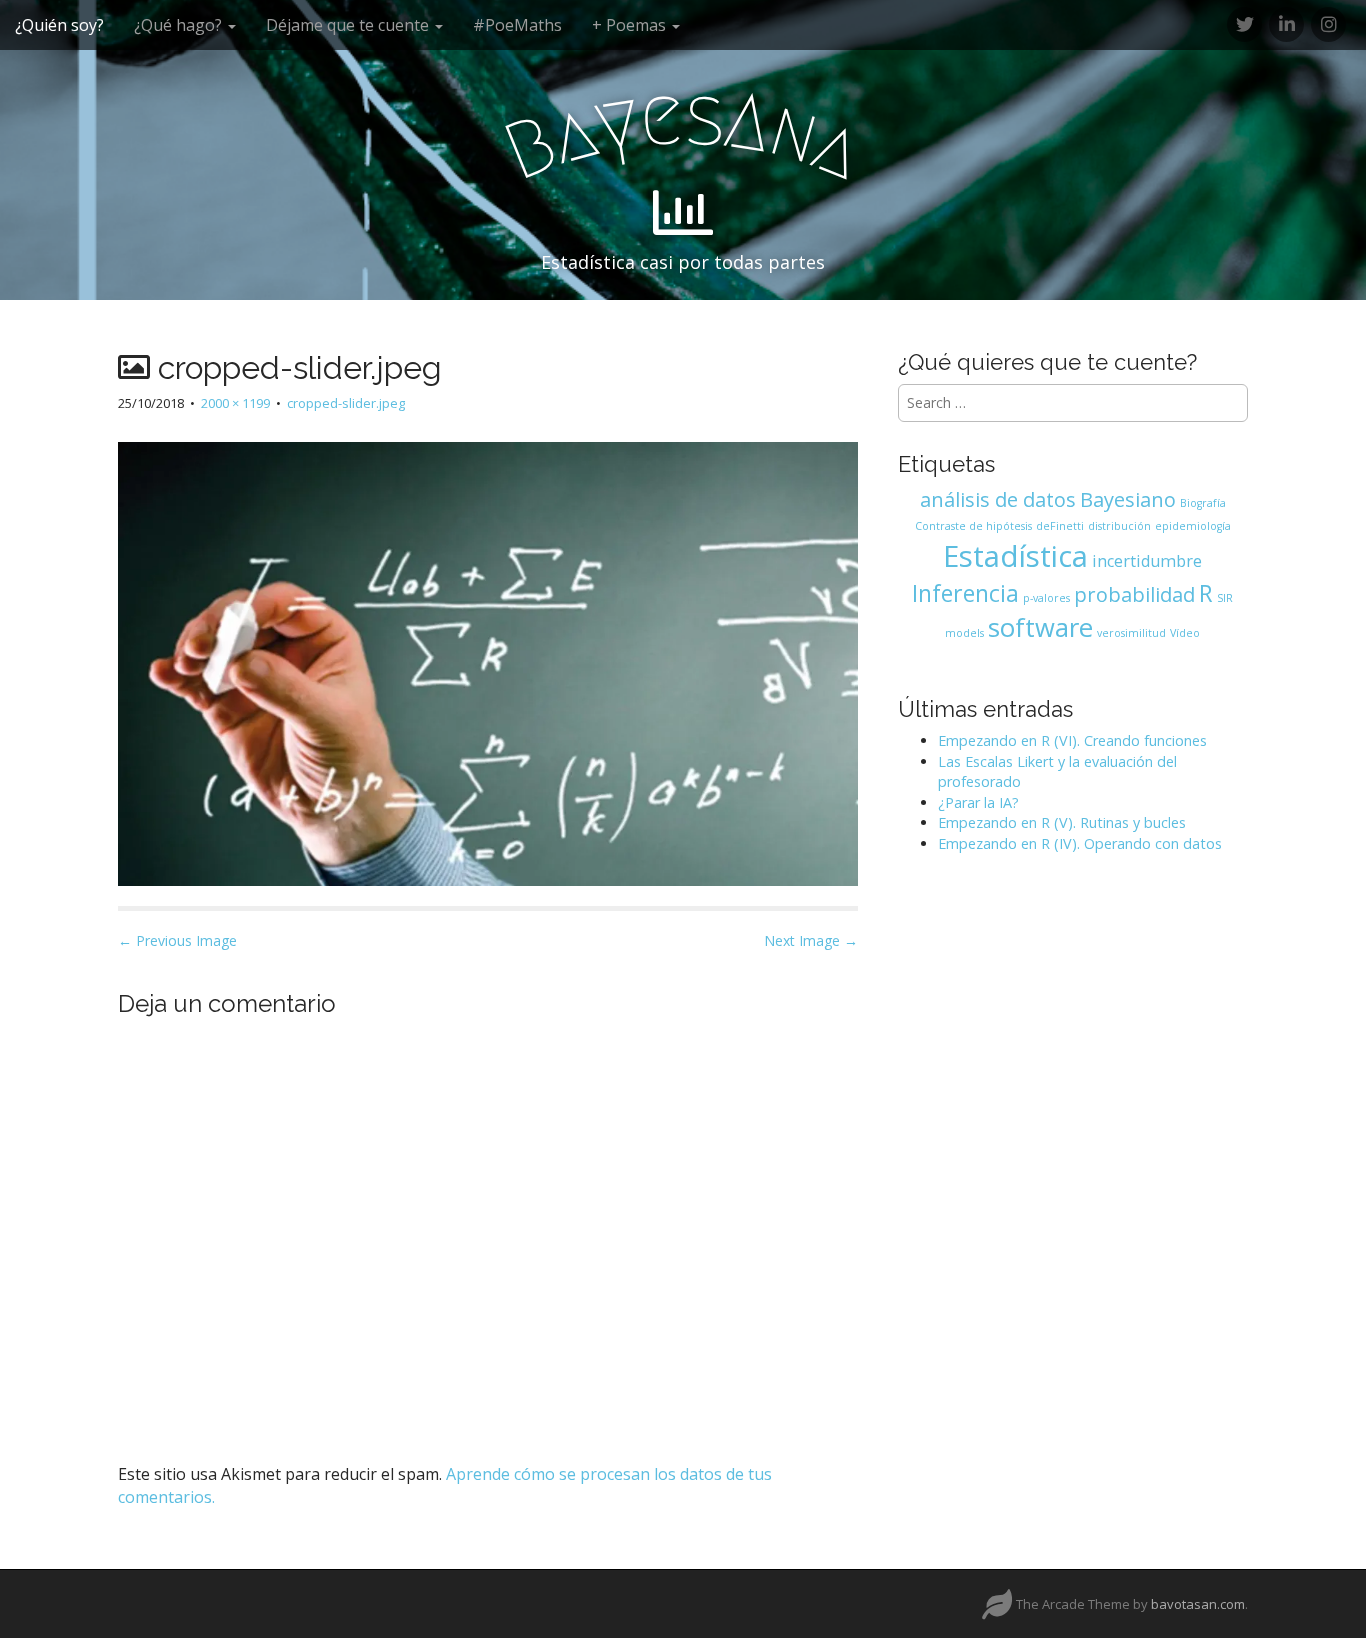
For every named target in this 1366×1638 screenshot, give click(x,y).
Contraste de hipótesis (973, 526)
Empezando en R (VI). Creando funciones (1072, 740)
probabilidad (1134, 594)
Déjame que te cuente (349, 25)
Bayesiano (1128, 499)
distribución (1119, 526)
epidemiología (1193, 526)
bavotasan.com (1198, 1604)
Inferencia (965, 593)
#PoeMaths (517, 25)
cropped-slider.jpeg (346, 403)
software (1040, 627)
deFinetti (1060, 526)
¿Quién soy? (59, 25)
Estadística (1015, 556)
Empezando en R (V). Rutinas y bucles (1062, 822)
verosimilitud (1131, 633)
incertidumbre (1147, 561)
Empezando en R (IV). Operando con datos (1080, 843)
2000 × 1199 (235, 403)
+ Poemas (631, 25)
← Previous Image (177, 940)
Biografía (1203, 503)
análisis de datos (998, 499)
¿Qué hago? (180, 25)
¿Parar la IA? (978, 802)
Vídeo (1185, 633)
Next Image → (811, 940)
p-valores (1046, 598)
